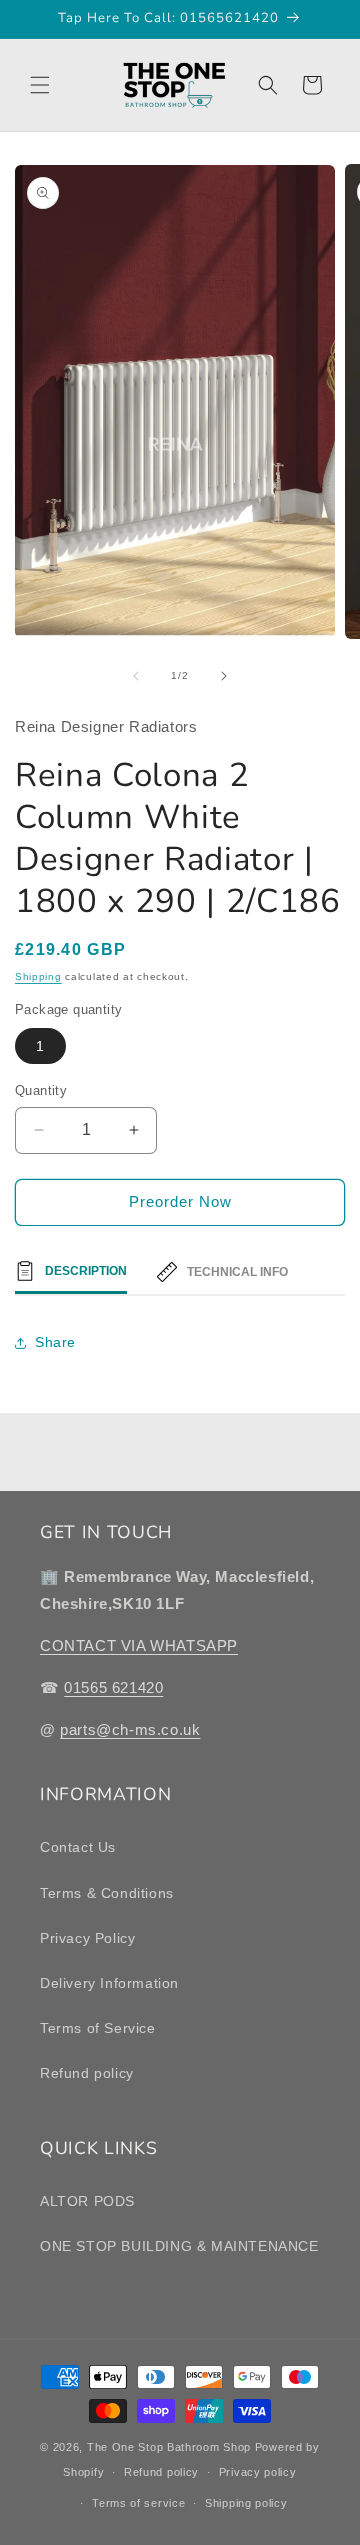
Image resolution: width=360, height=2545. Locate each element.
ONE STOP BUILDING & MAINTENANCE (179, 2246)
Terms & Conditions (107, 1893)
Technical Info (237, 1272)
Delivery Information (109, 1983)
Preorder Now (180, 1201)
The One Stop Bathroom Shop (169, 2447)
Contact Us (78, 1847)
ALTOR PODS (87, 2201)
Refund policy (87, 2073)
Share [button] (55, 1342)
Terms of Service (98, 2028)
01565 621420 (113, 1687)
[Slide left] (136, 676)
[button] (40, 85)
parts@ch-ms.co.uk (130, 1729)
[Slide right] (224, 676)
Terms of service (138, 2503)
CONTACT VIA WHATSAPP (139, 1645)
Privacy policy (258, 2472)
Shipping (38, 976)
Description (86, 1271)
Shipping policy (246, 2503)
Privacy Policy (87, 1938)
